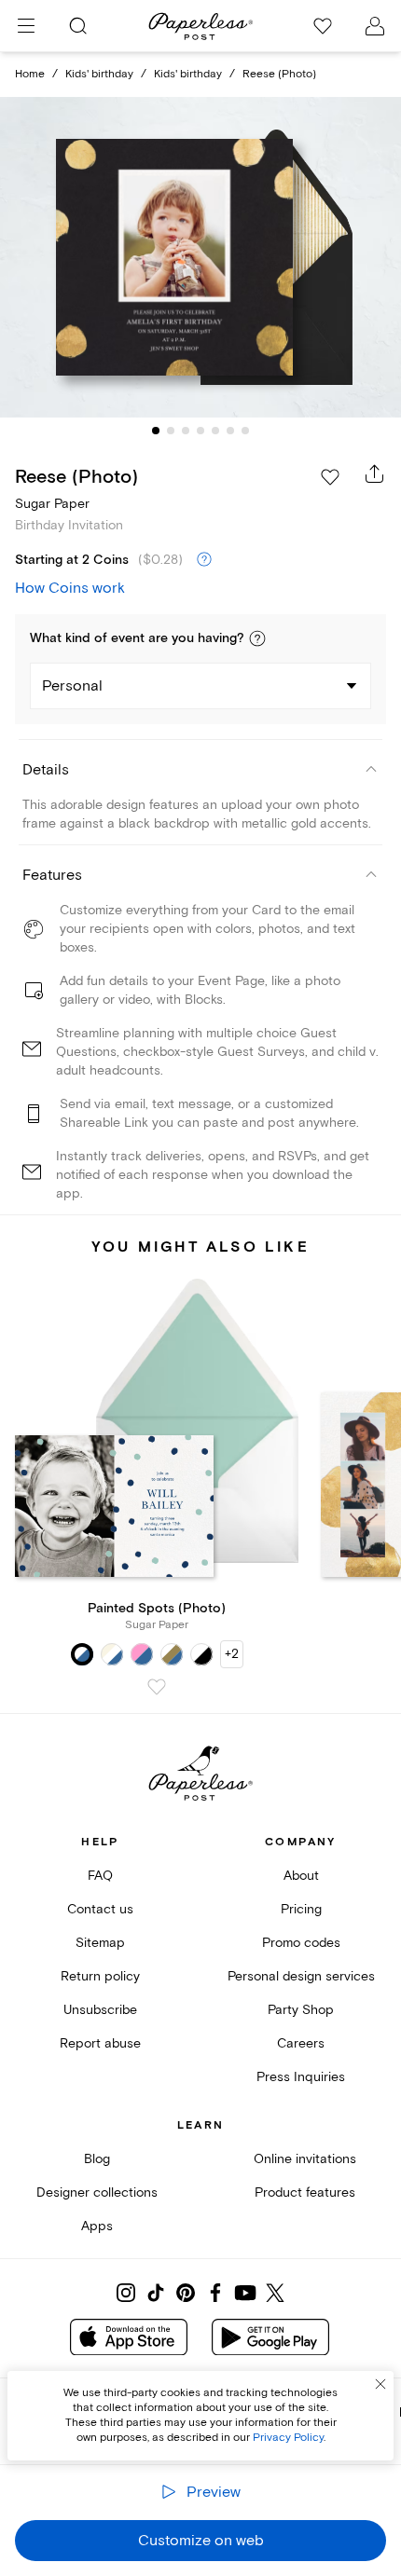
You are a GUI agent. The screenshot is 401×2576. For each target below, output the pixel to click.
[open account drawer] (375, 26)
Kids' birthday (99, 74)
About (301, 1876)
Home (30, 74)
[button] (257, 638)
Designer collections (97, 2192)
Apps (97, 2226)
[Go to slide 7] (245, 431)
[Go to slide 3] (186, 431)
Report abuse (100, 2043)
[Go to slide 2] (171, 431)
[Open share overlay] (375, 473)
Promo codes (301, 1943)
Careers (301, 2043)
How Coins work (70, 588)
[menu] (26, 26)
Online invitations (305, 2159)
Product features (305, 2192)
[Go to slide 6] (230, 431)
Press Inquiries (301, 2077)
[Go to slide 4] (200, 431)
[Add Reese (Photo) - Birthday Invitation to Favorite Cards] (330, 477)
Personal (72, 686)
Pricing (301, 1909)
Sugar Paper (52, 504)
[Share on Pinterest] (186, 2293)
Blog (97, 2159)
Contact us (100, 1909)
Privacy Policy (288, 2438)
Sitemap (100, 1943)
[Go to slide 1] (156, 431)
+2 (232, 1654)
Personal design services (301, 1976)
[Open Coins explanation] (204, 560)
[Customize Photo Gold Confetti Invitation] (200, 257)
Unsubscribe (100, 2010)
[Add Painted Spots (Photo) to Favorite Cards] (157, 1687)
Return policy (100, 1976)
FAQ (100, 1876)
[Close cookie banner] (380, 2384)
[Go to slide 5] (215, 431)
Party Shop (301, 2010)
